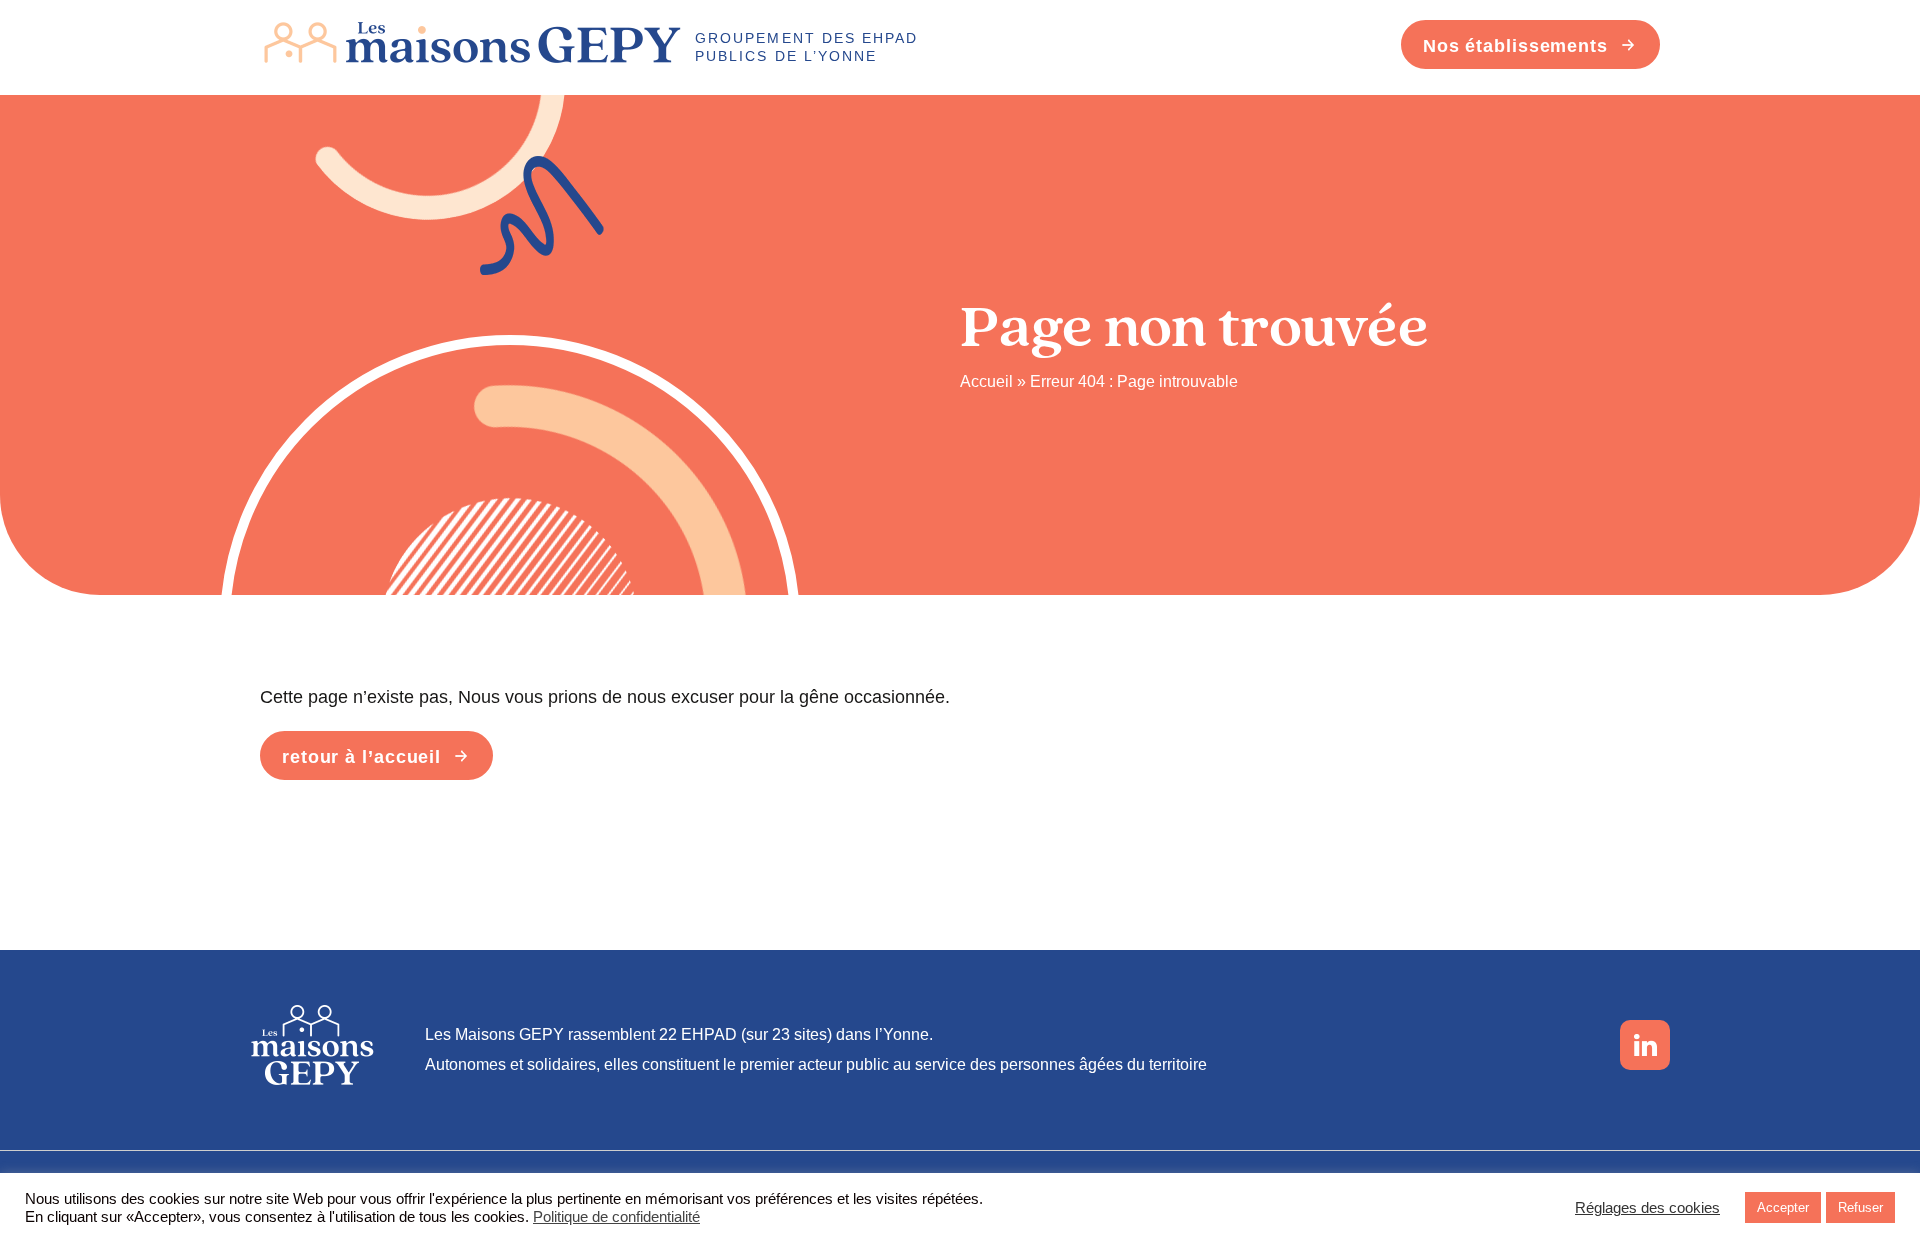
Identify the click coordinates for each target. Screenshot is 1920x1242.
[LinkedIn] (1645, 1045)
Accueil (986, 381)
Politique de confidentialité (616, 1217)
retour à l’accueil (361, 757)
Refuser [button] (1860, 1207)
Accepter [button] (1783, 1207)
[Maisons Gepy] (472, 47)
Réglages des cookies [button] (1647, 1208)
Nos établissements (1515, 46)
